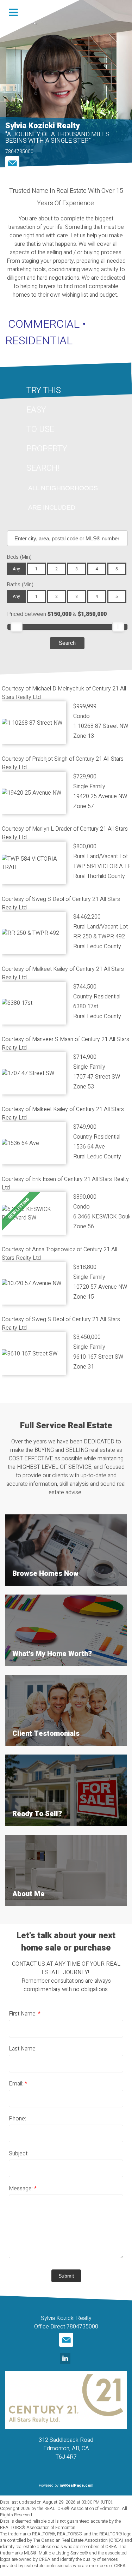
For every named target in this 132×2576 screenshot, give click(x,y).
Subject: (19, 2154)
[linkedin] (66, 2359)
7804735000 (19, 152)
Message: (21, 2189)
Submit (66, 2276)
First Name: (23, 2014)
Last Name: (23, 2049)
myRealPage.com (77, 2485)
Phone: (17, 2119)
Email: (17, 2084)
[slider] (17, 627)
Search (67, 643)
